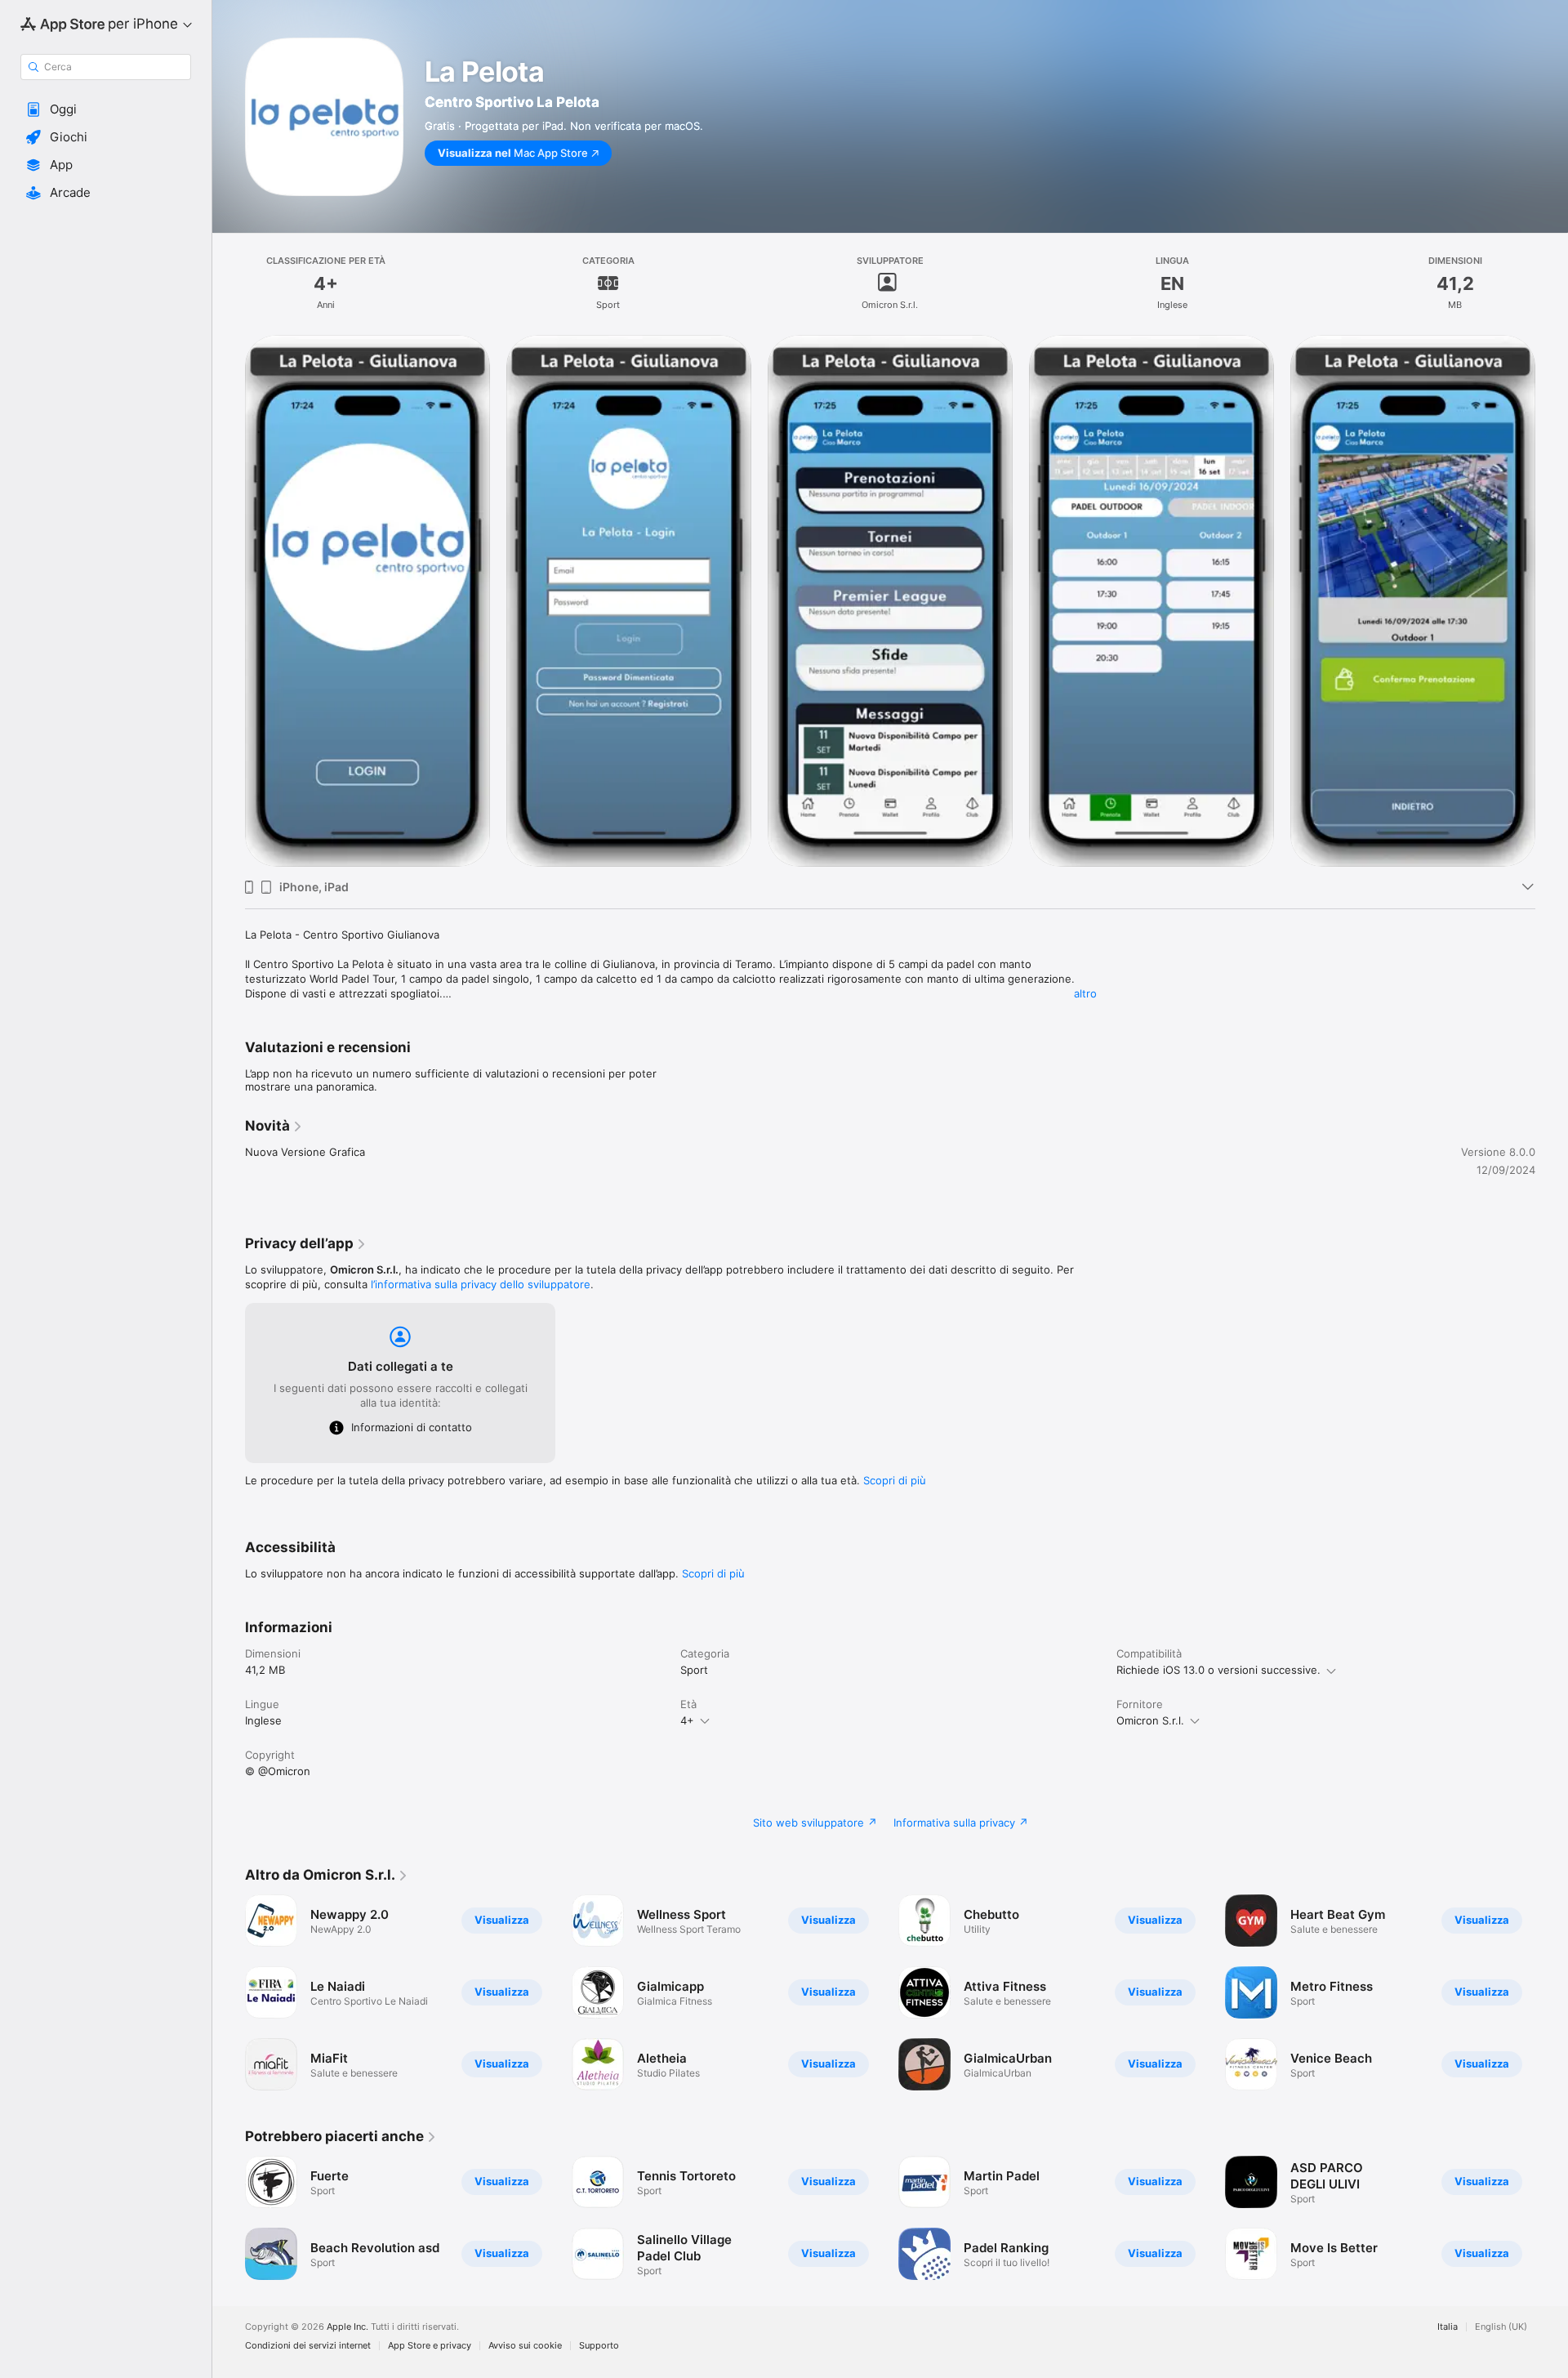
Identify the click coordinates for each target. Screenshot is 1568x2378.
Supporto (599, 2346)
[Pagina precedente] (229, 600)
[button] (106, 109)
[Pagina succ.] (1552, 600)
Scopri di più (895, 1480)
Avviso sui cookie (525, 2346)
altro (1085, 993)
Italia (1448, 2327)
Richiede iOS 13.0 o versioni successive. (1218, 1670)
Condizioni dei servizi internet (308, 2346)
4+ (687, 1720)
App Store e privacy (430, 2346)
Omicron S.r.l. (1150, 1720)
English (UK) (1501, 2327)
